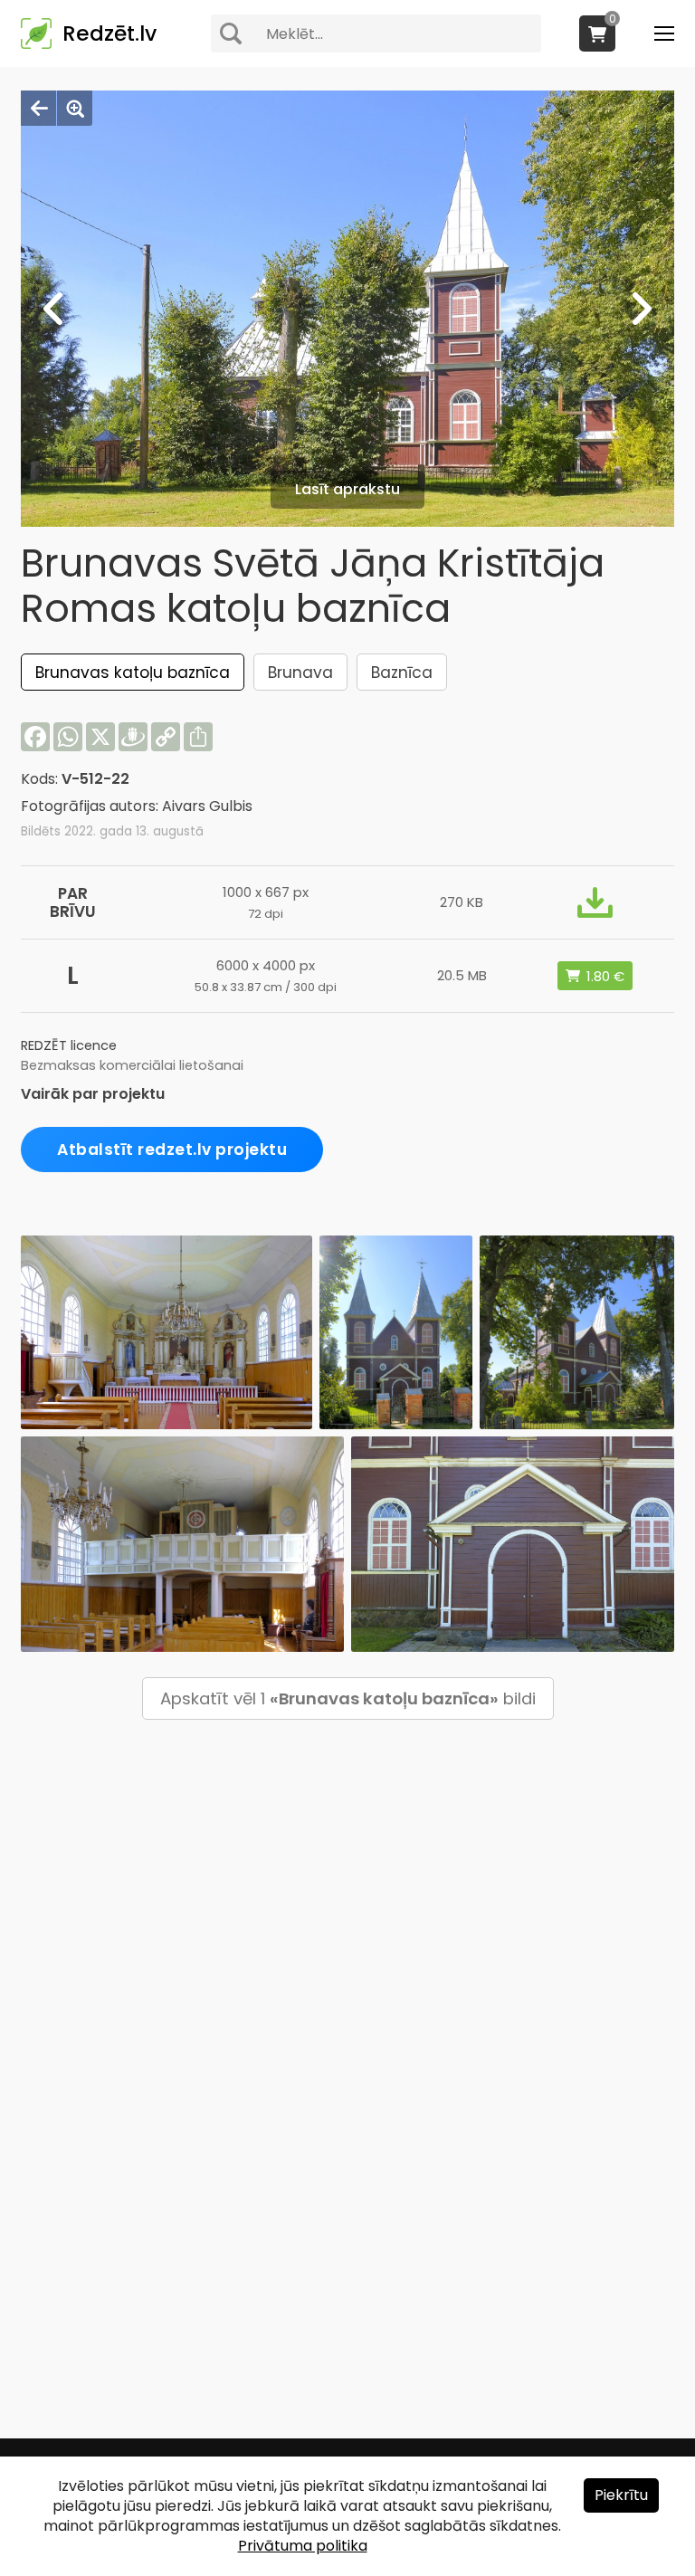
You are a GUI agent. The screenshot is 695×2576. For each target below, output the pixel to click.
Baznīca (402, 673)
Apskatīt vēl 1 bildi (348, 1698)
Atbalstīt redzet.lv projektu (172, 1150)
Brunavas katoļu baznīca (133, 673)
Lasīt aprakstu (347, 489)
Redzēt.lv (109, 33)
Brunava (300, 673)
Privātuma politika (303, 2546)
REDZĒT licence (69, 1045)
